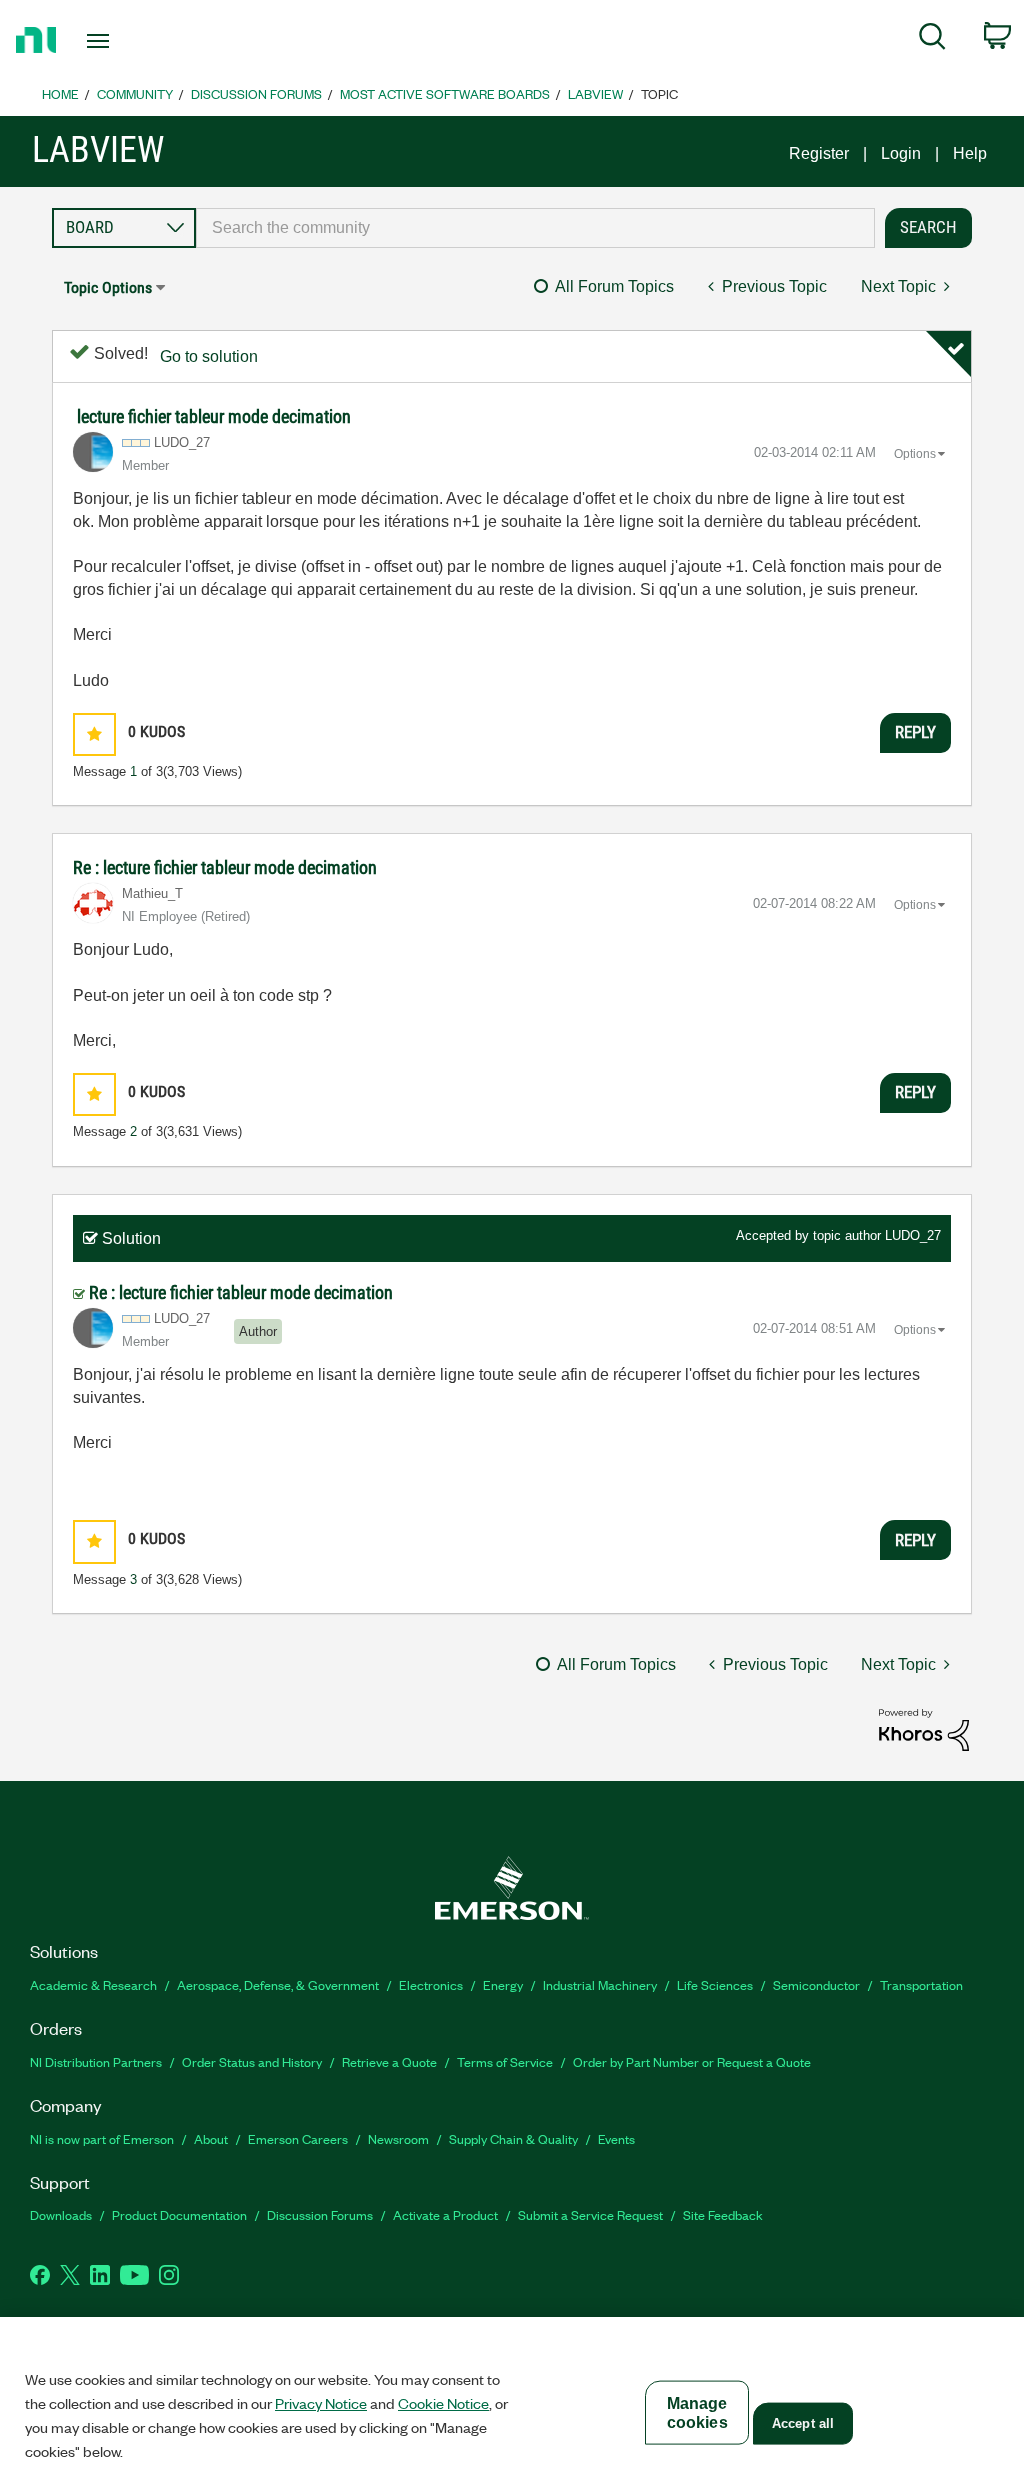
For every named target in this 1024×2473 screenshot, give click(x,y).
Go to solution (209, 356)
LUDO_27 (913, 1235)
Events (616, 2138)
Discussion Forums (256, 93)
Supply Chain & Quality (513, 2138)
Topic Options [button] (108, 287)
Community (135, 93)
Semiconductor (816, 1984)
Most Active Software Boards (445, 93)
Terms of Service (505, 2061)
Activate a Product (445, 2214)
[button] (94, 734)
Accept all (803, 2423)
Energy (503, 1984)
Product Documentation (179, 2214)
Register (819, 153)
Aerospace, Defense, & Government (278, 1984)
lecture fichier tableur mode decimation (214, 416)
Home (60, 93)
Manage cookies (697, 2413)
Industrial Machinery (600, 1984)
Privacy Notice (321, 2403)
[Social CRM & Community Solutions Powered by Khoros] (924, 1728)
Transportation (921, 1984)
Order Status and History (252, 2061)
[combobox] (535, 228)
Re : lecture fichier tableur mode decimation (225, 867)
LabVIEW (595, 93)
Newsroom (398, 2138)
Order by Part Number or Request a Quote (692, 2061)
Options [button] (915, 454)
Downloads (61, 2214)
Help (970, 153)
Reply (915, 732)
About (211, 2138)
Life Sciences (715, 1984)
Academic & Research (93, 1984)
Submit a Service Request (590, 2214)
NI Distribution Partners (96, 2061)
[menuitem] (932, 40)
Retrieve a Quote (389, 2061)
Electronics (431, 1984)
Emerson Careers (298, 2138)
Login (901, 153)
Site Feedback (723, 2214)
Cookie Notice (443, 2403)
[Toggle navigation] (133, 41)
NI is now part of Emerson (102, 2138)
